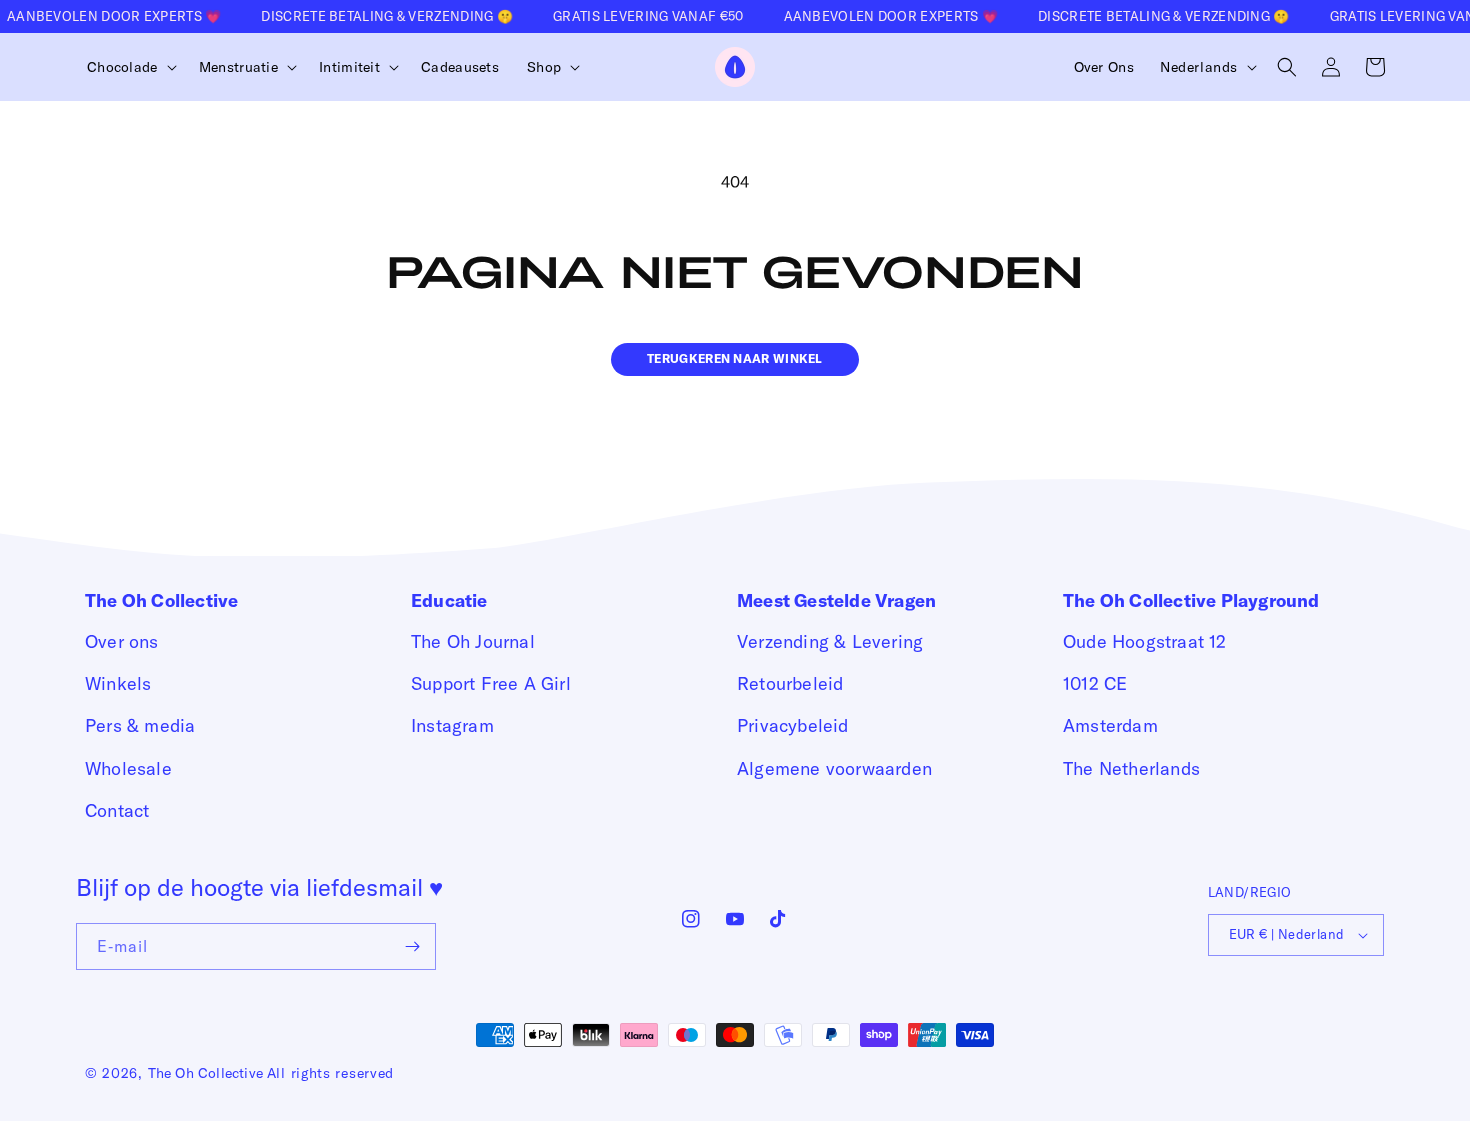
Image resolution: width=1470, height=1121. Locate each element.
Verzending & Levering (830, 641)
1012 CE (1095, 683)
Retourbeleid (790, 683)
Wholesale (128, 768)
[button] (129, 67)
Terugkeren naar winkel (735, 358)
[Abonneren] (413, 946)
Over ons (122, 641)
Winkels (118, 683)
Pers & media (140, 725)
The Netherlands (1131, 768)
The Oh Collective (205, 1073)
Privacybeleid (793, 725)
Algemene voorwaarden (834, 768)
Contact (117, 810)
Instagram (452, 725)
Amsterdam (1110, 725)
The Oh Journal (473, 641)
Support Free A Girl (491, 683)
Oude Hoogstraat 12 (1145, 641)
